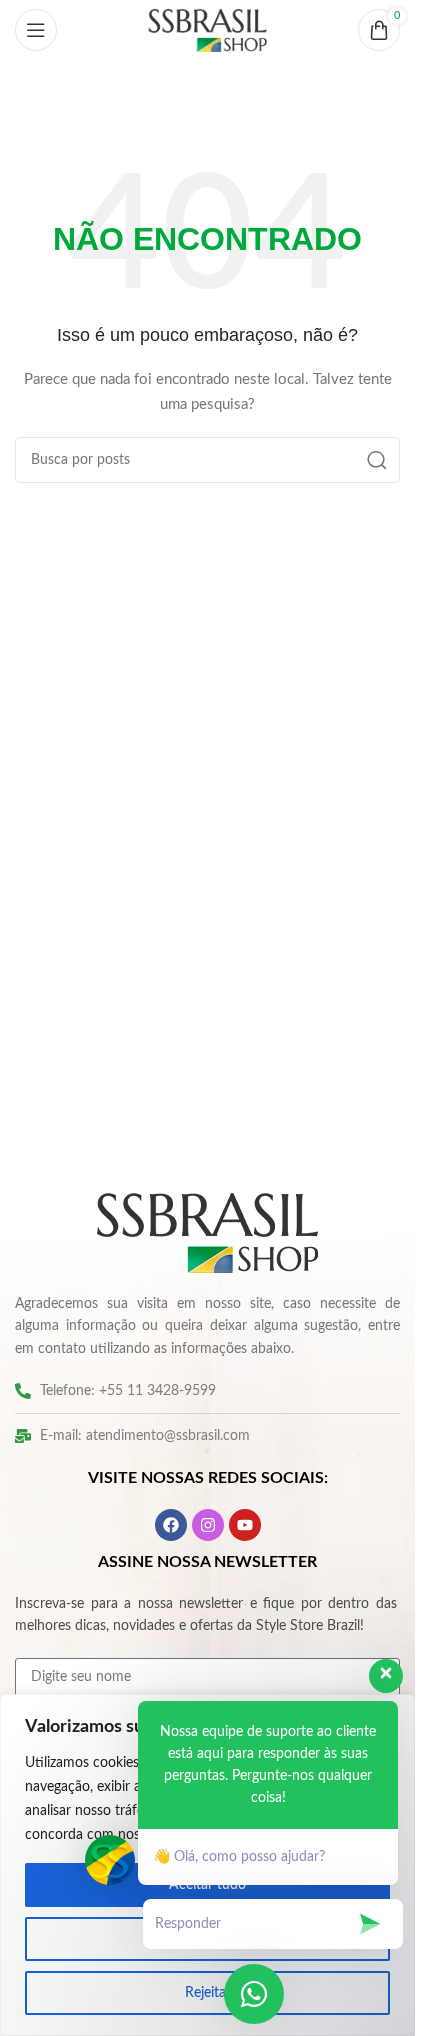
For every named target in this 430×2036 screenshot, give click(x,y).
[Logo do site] (208, 30)
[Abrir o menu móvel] (36, 30)
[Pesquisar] (377, 460)
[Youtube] (245, 1525)
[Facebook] (171, 1525)
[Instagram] (208, 1525)
